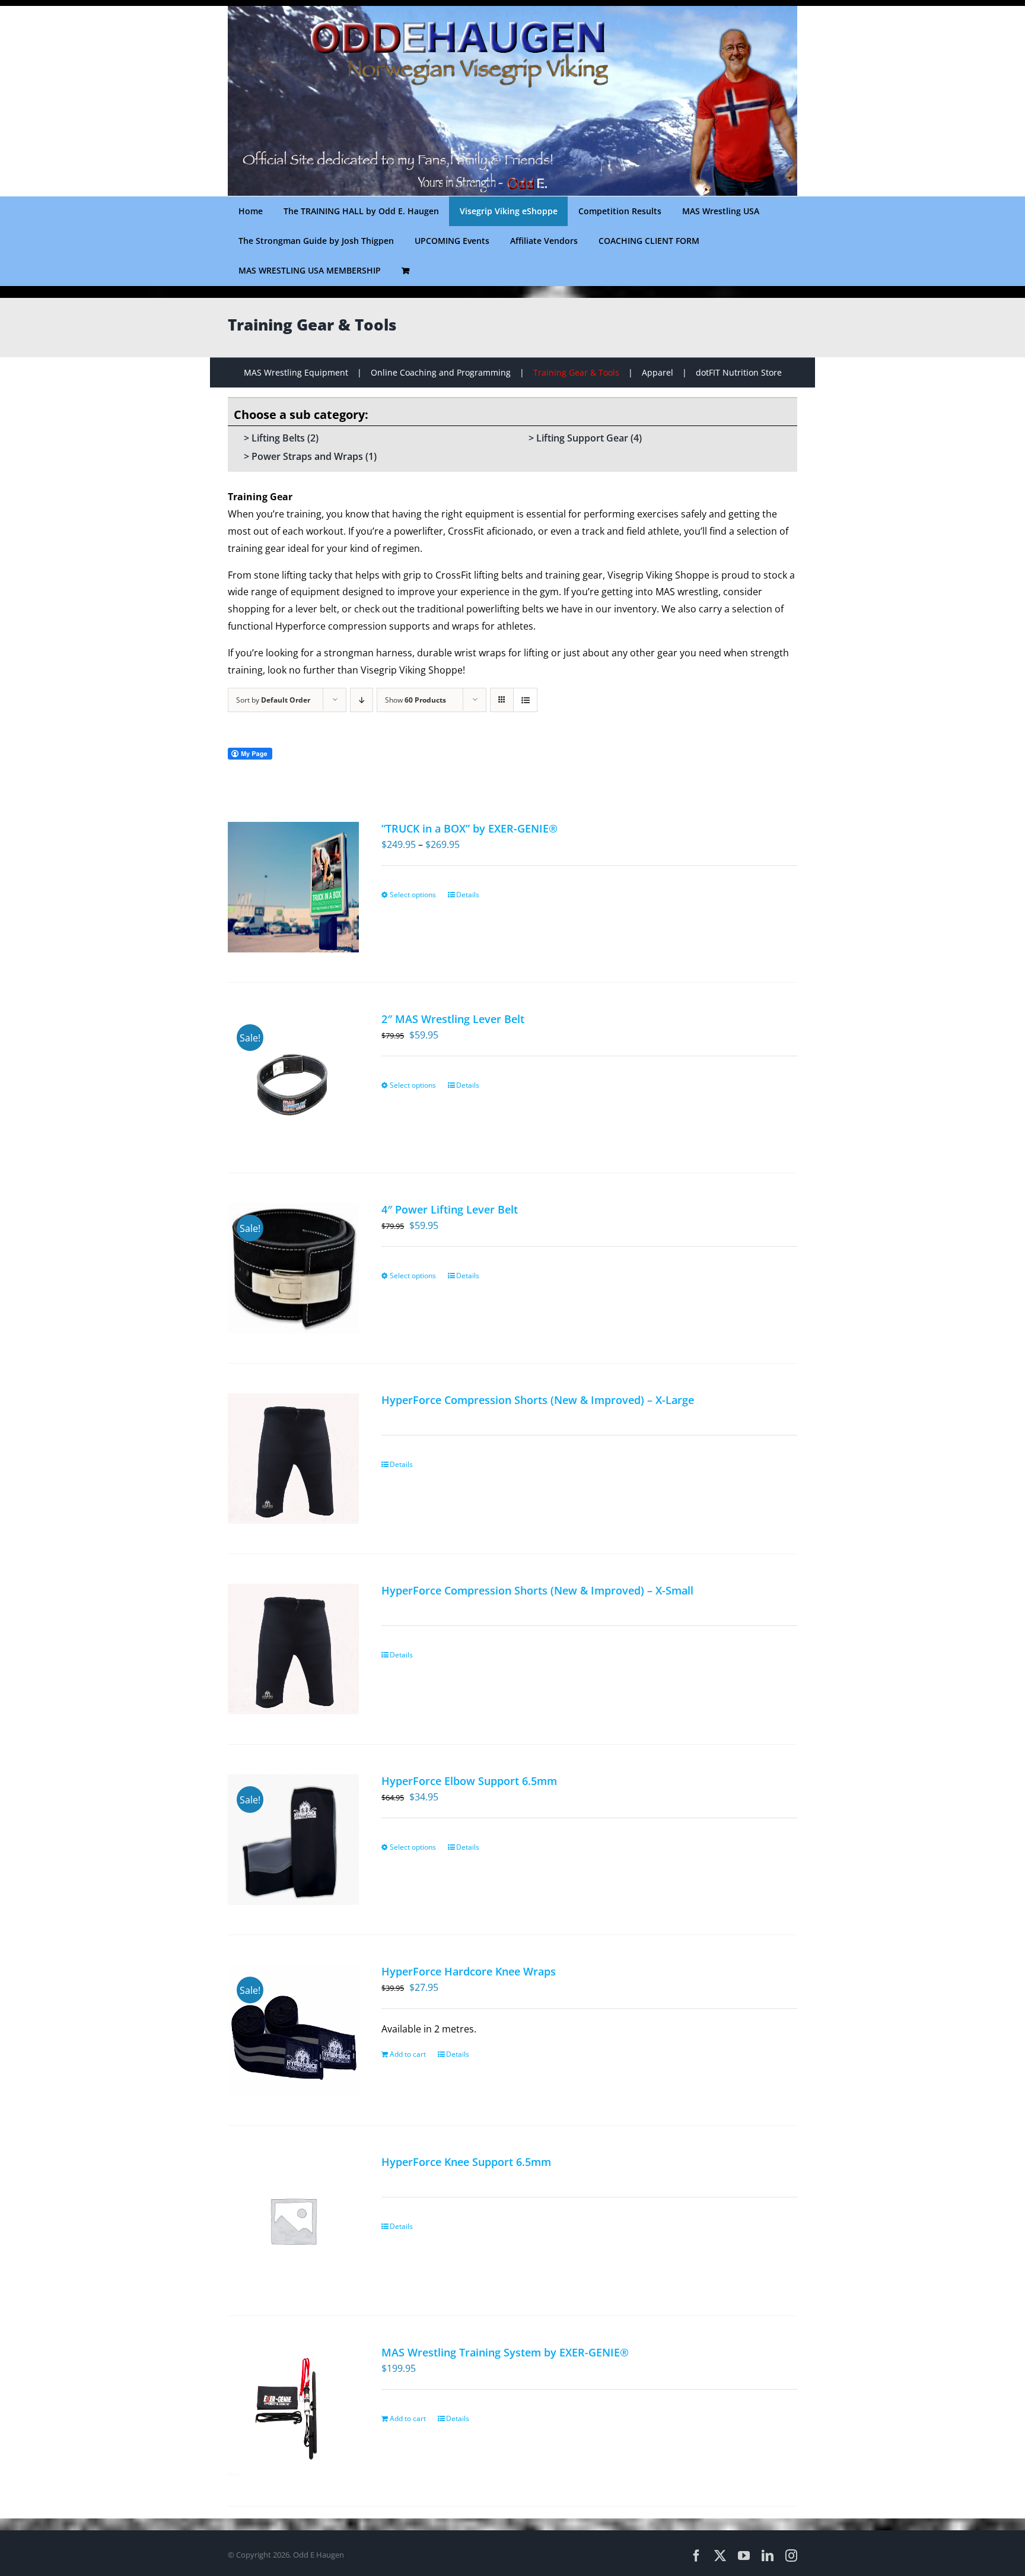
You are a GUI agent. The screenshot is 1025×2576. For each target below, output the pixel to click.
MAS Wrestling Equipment (296, 372)
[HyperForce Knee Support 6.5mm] (293, 2221)
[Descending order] (362, 700)
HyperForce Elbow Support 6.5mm (469, 1781)
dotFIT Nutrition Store (739, 372)
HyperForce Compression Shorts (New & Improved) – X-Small (537, 1590)
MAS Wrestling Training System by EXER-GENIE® (505, 2352)
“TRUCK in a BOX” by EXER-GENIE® (469, 828)
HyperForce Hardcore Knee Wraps (469, 1971)
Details (468, 895)
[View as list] (525, 700)
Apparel (658, 372)
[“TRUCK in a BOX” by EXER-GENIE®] (293, 887)
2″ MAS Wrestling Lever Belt (453, 1019)
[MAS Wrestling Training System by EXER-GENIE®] (293, 2411)
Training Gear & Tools (576, 372)
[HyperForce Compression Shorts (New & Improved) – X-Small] (293, 1649)
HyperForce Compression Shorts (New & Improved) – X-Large (538, 1400)
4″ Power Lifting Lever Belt (450, 1209)
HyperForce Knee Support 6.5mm (466, 2162)
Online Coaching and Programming (441, 372)
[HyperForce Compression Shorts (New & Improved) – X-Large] (293, 1459)
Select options (413, 895)
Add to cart (408, 2054)
